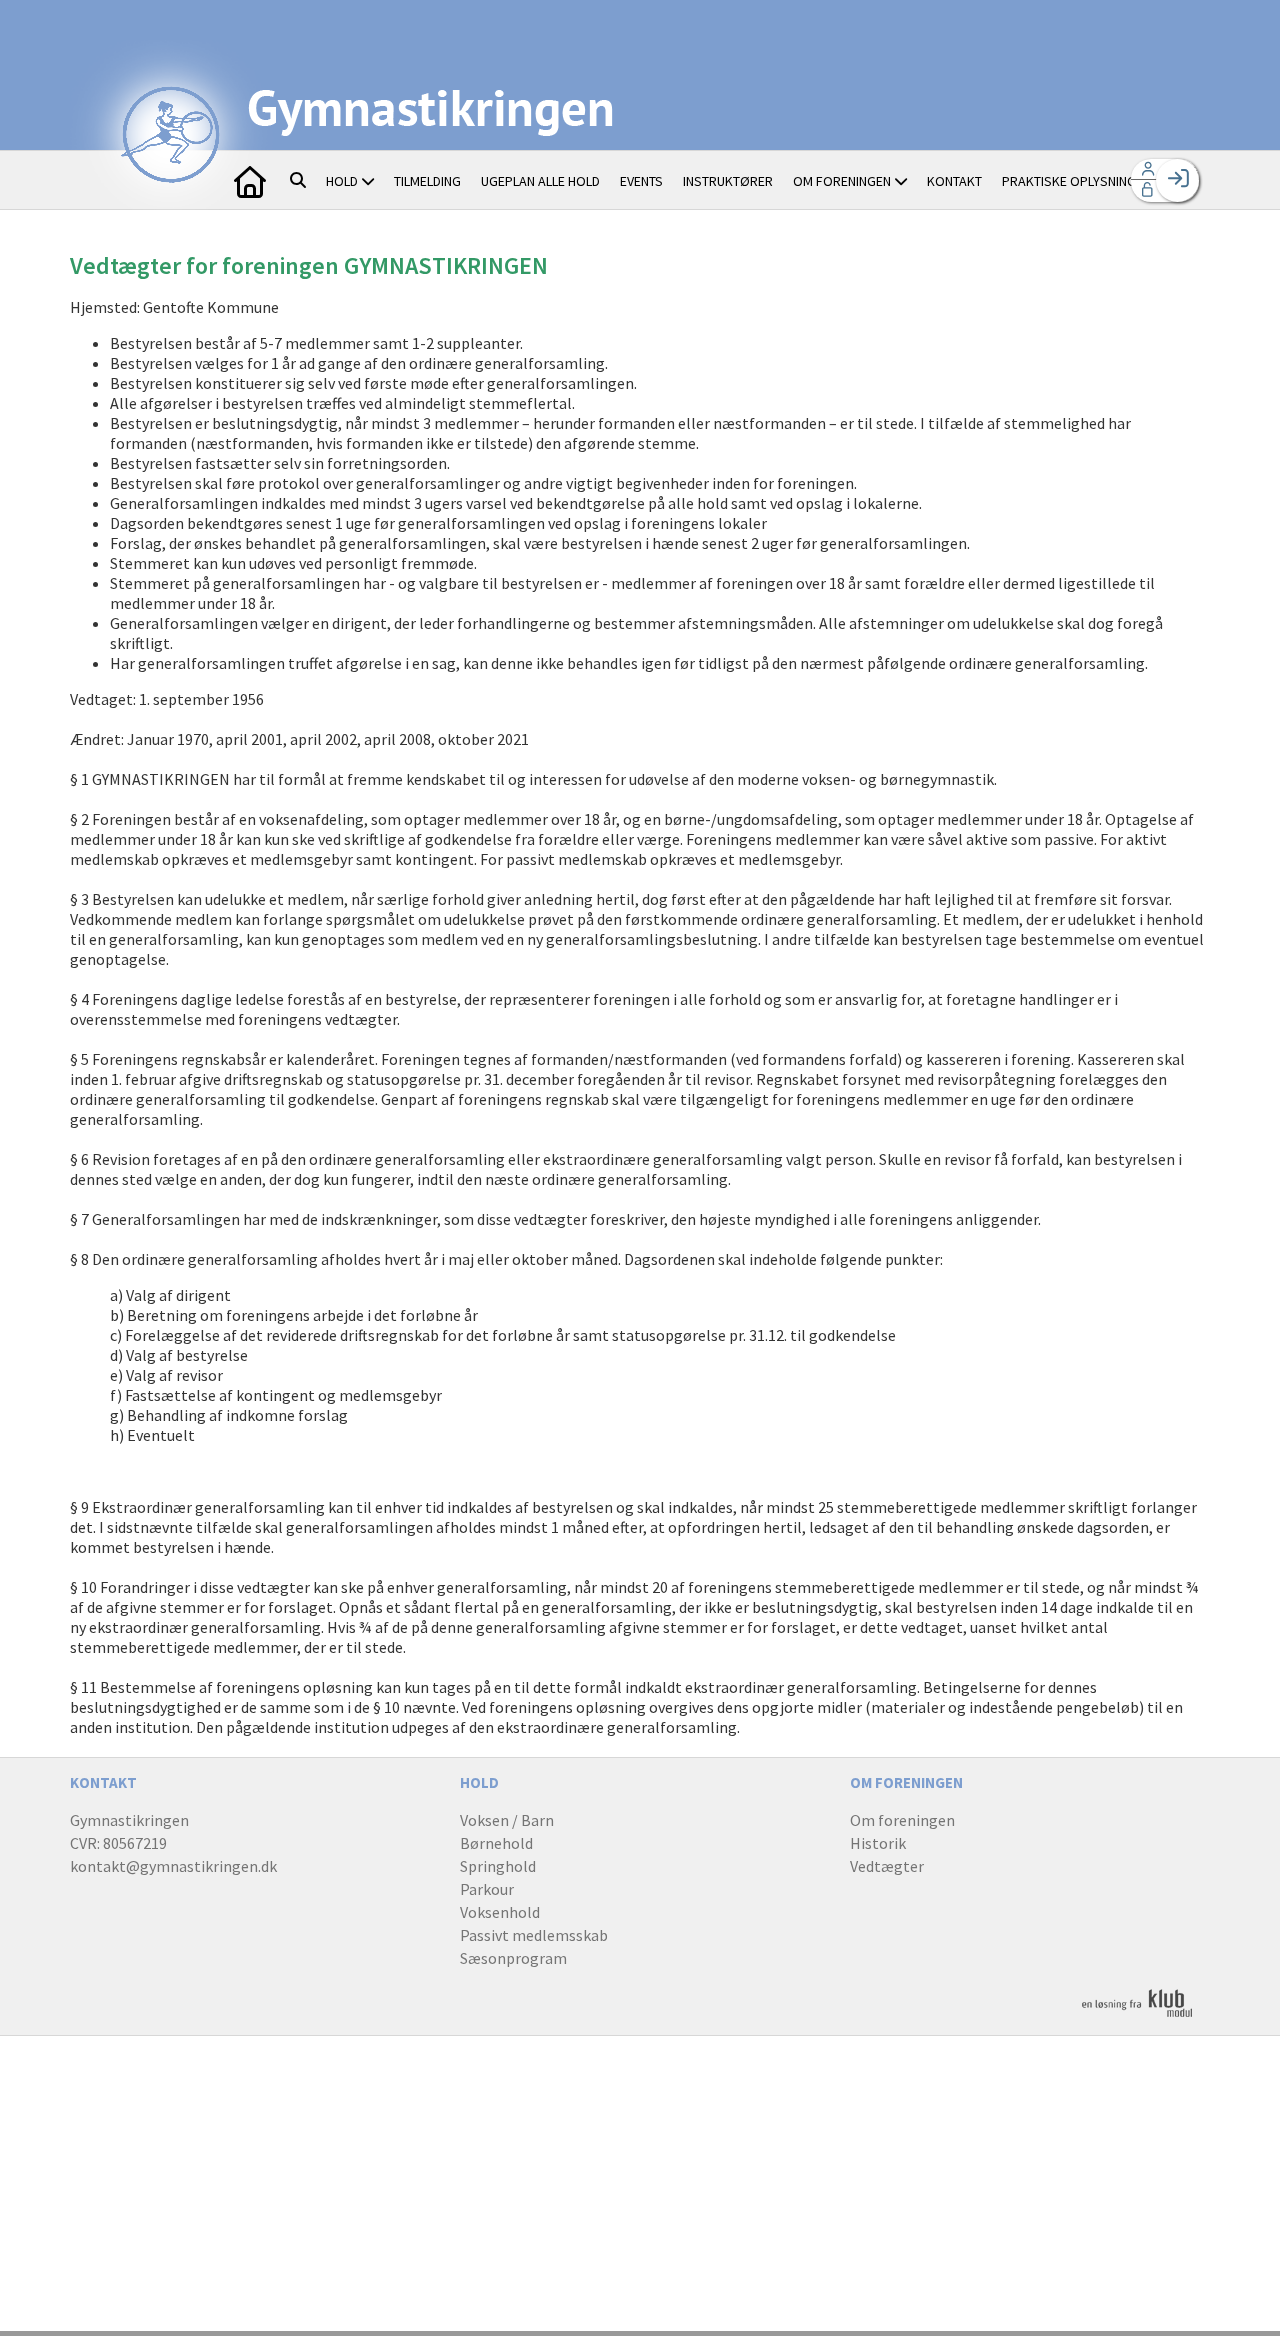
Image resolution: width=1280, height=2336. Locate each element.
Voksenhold (500, 1912)
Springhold (498, 1866)
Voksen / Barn (507, 1820)
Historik (878, 1843)
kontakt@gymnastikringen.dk (173, 1866)
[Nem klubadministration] (1137, 2014)
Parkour (487, 1889)
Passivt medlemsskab (534, 1935)
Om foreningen (902, 1820)
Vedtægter (887, 1866)
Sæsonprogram (513, 1958)
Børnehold (496, 1843)
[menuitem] (250, 180)
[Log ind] (1177, 180)
